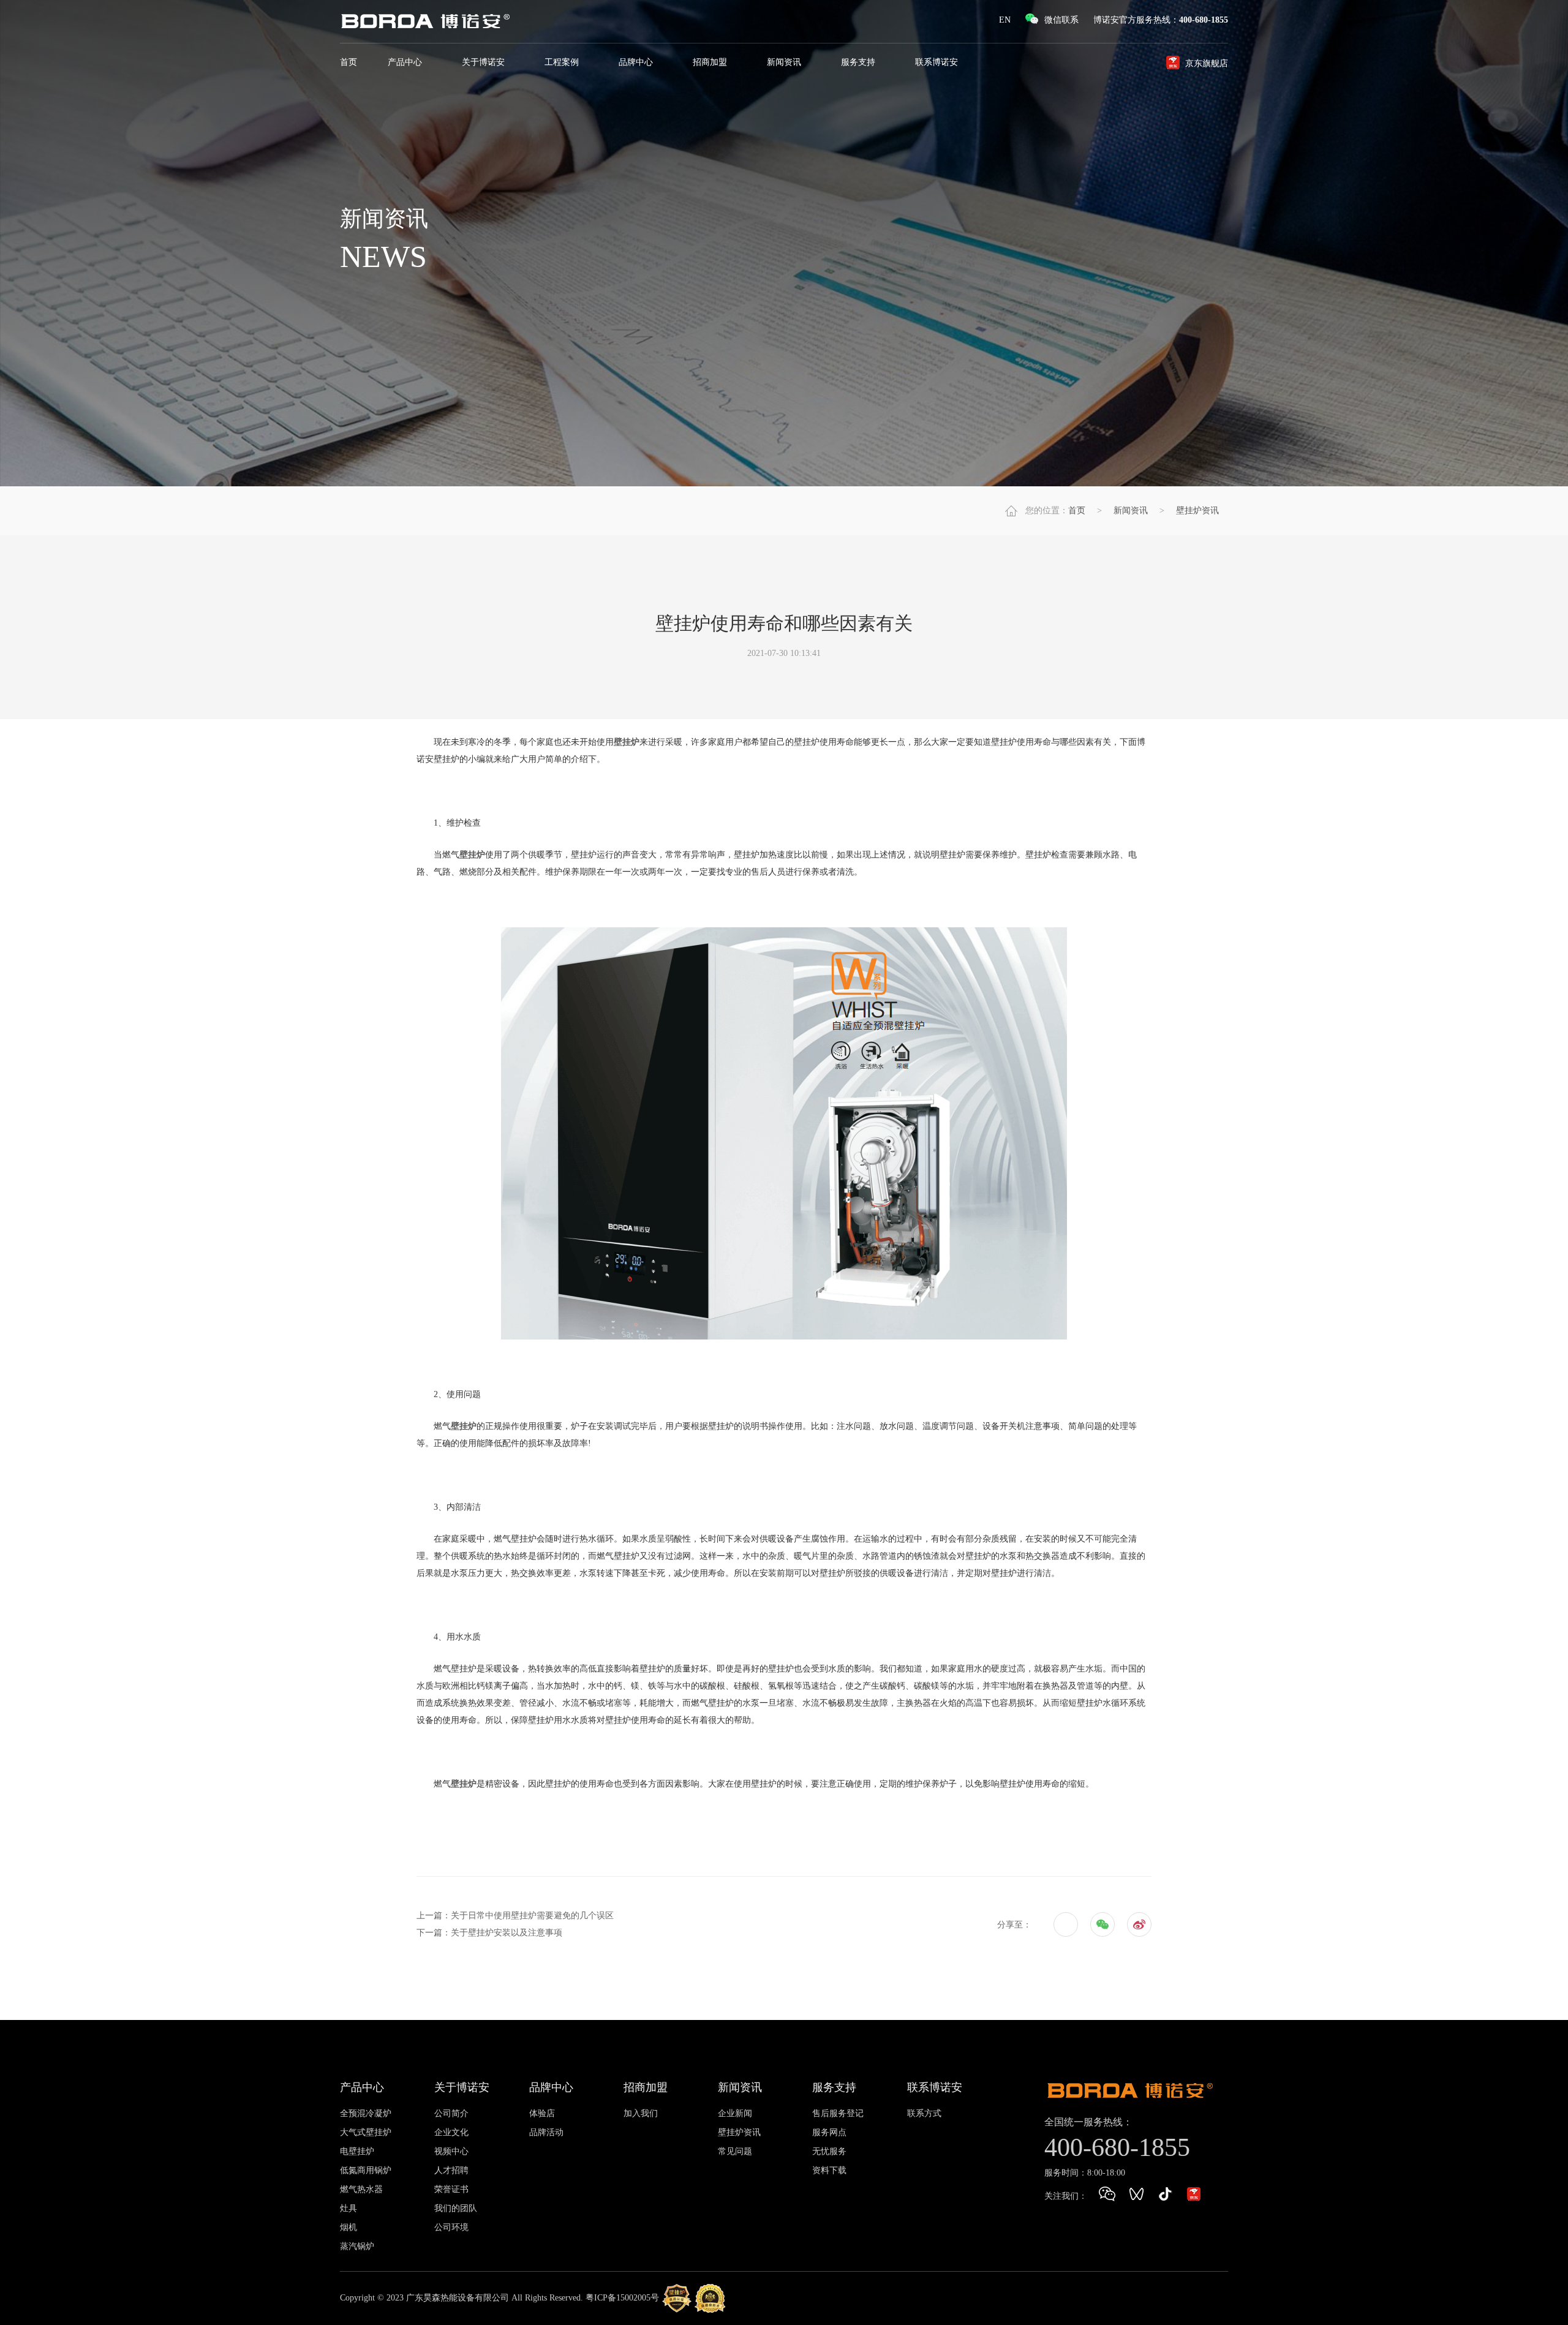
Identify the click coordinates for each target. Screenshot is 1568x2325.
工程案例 (563, 62)
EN (1005, 20)
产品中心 (406, 62)
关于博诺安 (484, 62)
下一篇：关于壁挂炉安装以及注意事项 (489, 1933)
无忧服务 (829, 2151)
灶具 (349, 2208)
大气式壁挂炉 (366, 2132)
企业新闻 (735, 2113)
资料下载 (829, 2170)
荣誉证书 (451, 2189)
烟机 (349, 2227)
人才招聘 (451, 2170)
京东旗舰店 (1207, 63)
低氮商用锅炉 (366, 2170)
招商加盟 (711, 62)
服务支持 (859, 62)
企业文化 (451, 2132)
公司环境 (451, 2227)
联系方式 (924, 2113)
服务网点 (829, 2132)
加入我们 (641, 2113)
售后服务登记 (838, 2113)
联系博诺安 (938, 62)
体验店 (542, 2113)
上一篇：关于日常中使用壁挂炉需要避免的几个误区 (515, 1916)
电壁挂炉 (357, 2151)
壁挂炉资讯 (1197, 511)
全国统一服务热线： (1088, 2122)
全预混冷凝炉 (366, 2113)
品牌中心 (637, 62)
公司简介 (451, 2113)
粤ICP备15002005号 (622, 2298)
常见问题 (735, 2151)
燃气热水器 (361, 2189)
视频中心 (451, 2151)
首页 (349, 62)
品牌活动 (546, 2132)
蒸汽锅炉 (357, 2246)
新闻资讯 (785, 62)
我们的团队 (456, 2208)
